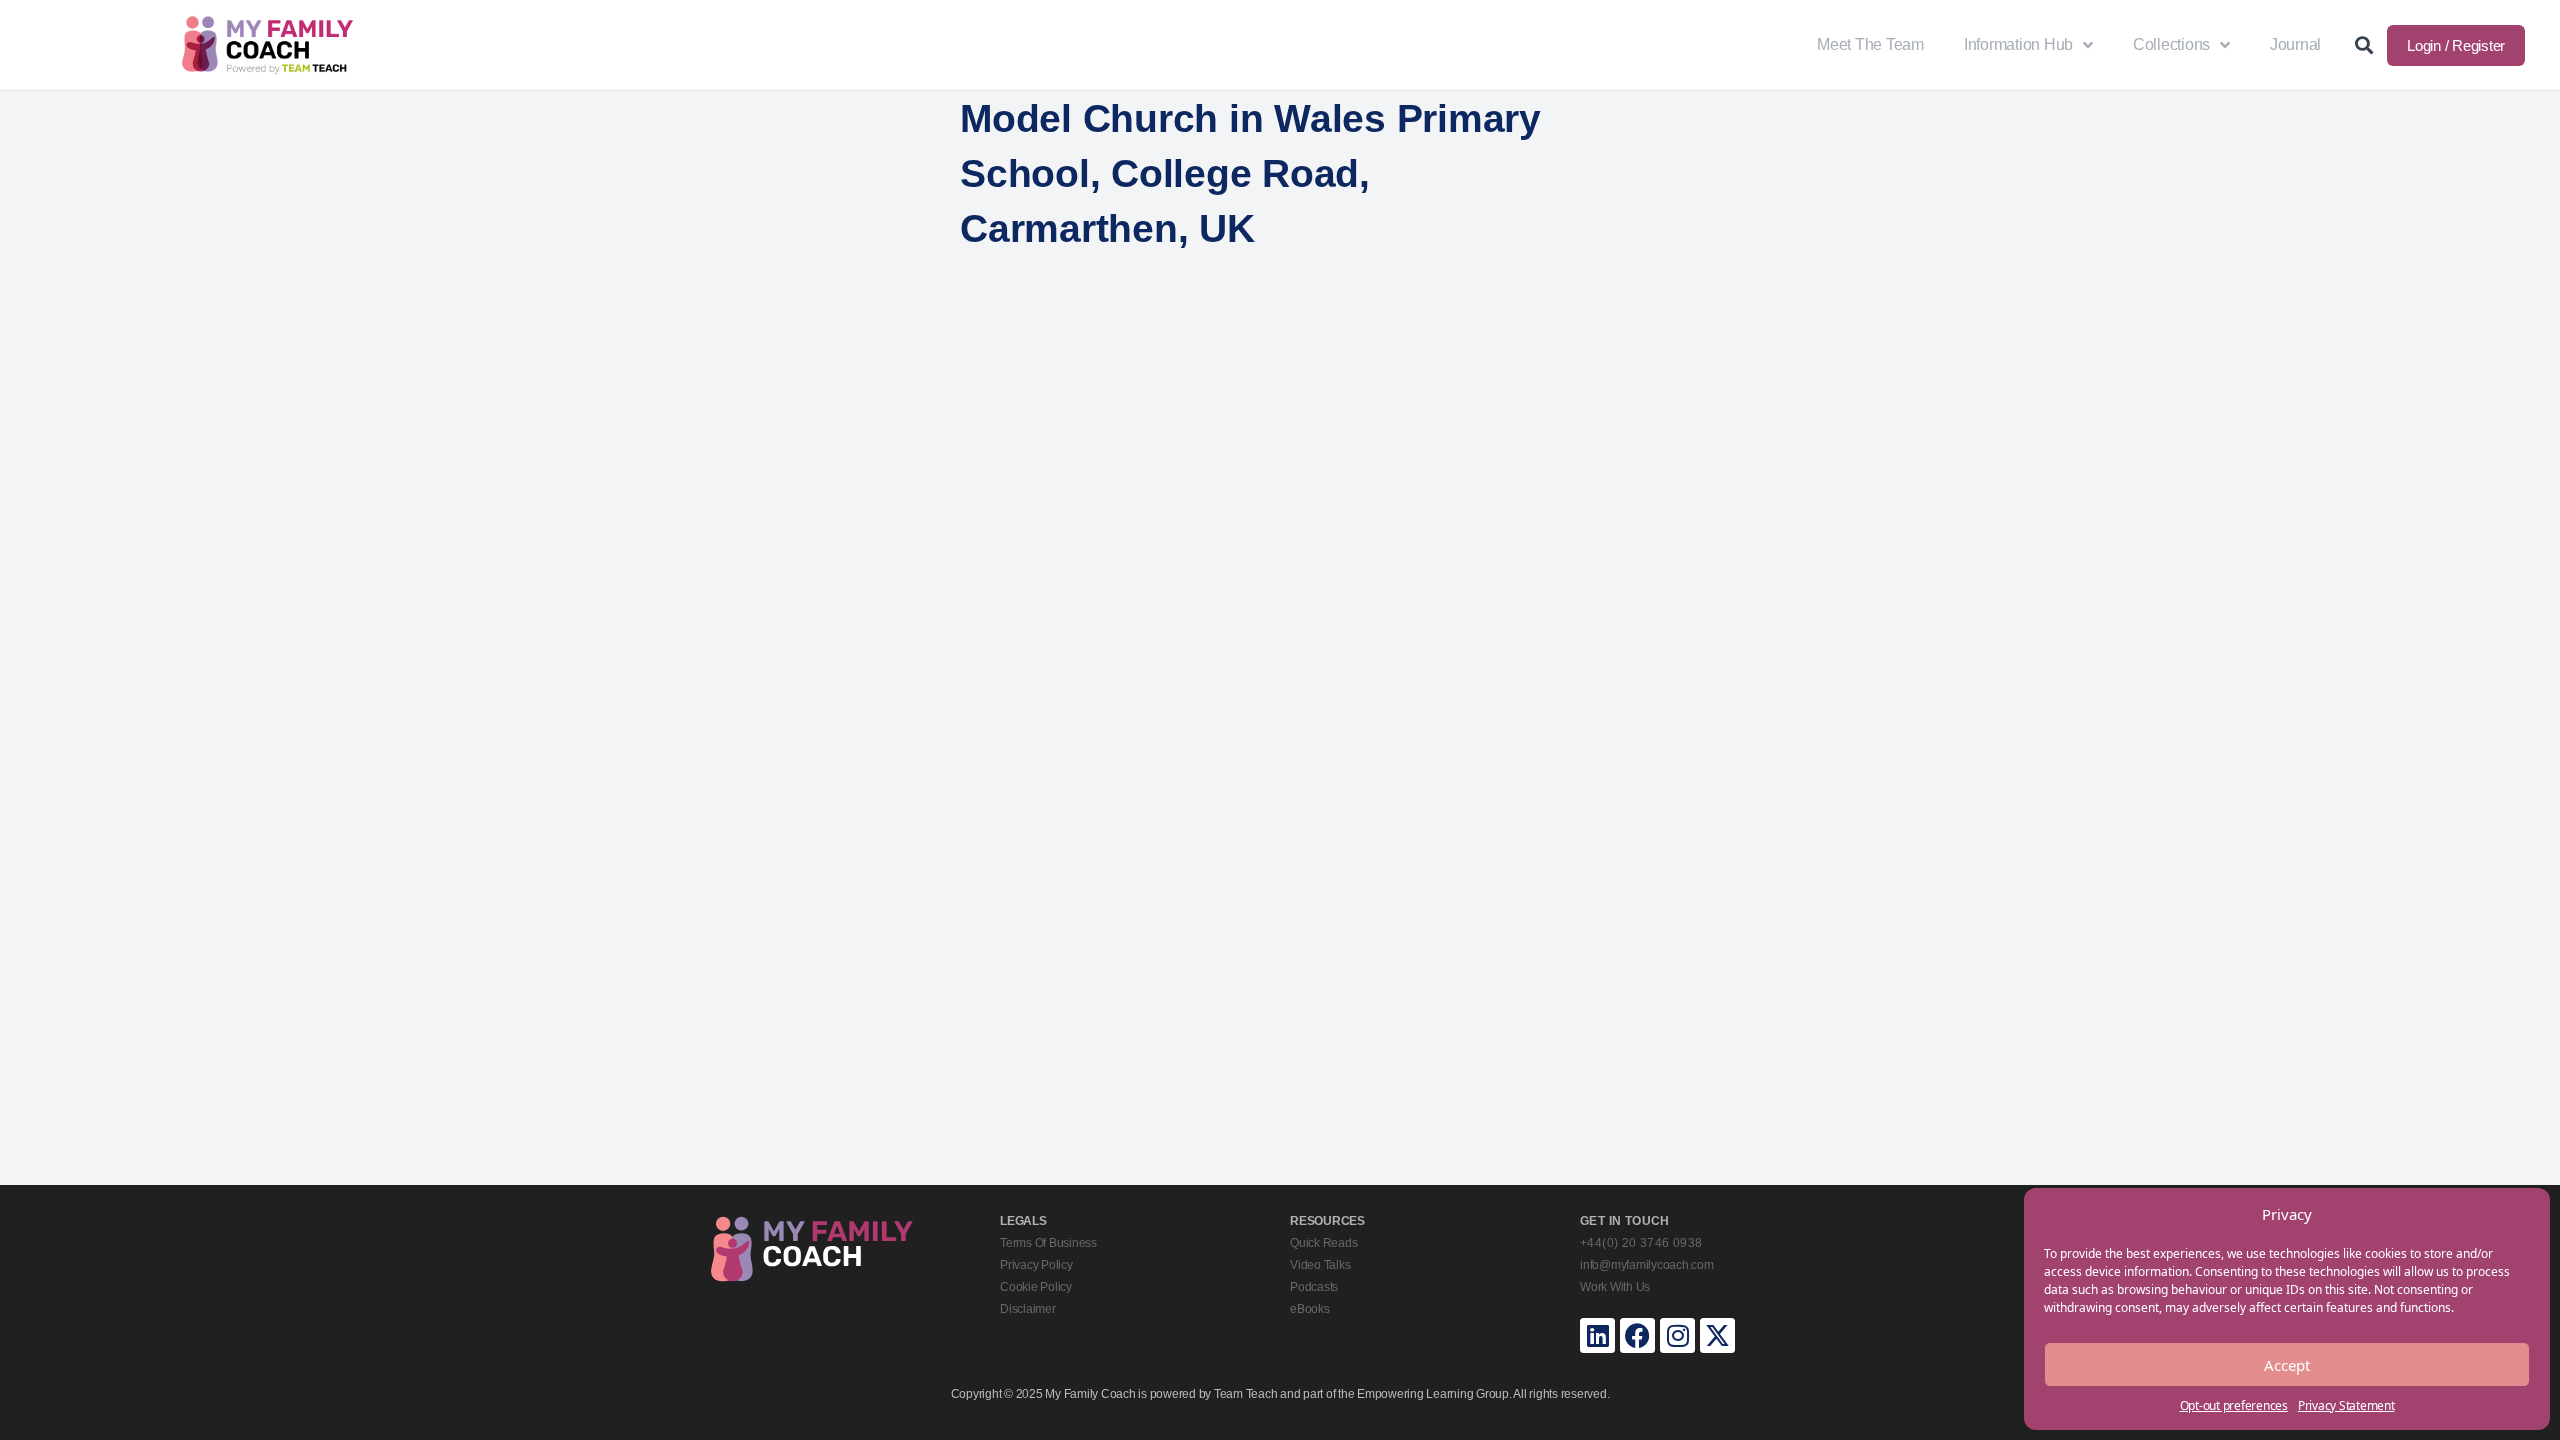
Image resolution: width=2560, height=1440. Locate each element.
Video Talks (1320, 1265)
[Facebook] (1637, 1335)
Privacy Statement (2346, 1405)
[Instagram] (1677, 1335)
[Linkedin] (1597, 1335)
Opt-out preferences (2234, 1405)
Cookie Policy (1036, 1287)
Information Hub (2018, 44)
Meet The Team (1870, 44)
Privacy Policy (1036, 1265)
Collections (2171, 44)
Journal (2295, 44)
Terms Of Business (1048, 1243)
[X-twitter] (1717, 1335)
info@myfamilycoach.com (1647, 1265)
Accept (2287, 1365)
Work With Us (1615, 1287)
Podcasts (1314, 1287)
